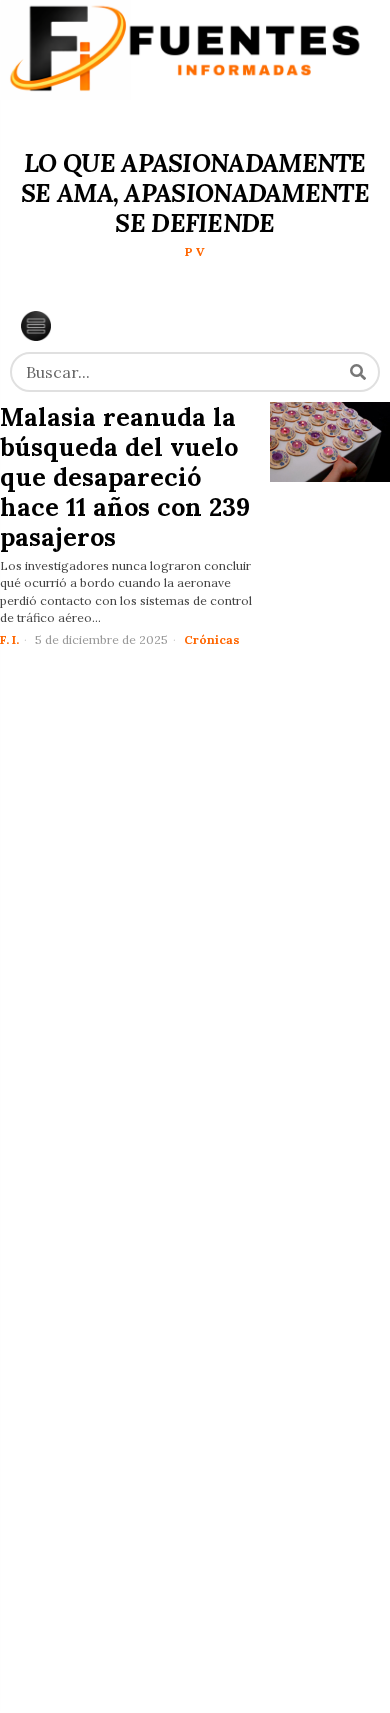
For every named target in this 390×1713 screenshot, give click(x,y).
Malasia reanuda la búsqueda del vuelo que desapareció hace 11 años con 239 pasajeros (125, 477)
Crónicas (212, 639)
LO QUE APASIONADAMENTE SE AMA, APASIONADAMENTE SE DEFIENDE (195, 193)
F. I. (9, 639)
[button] (358, 372)
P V (195, 251)
